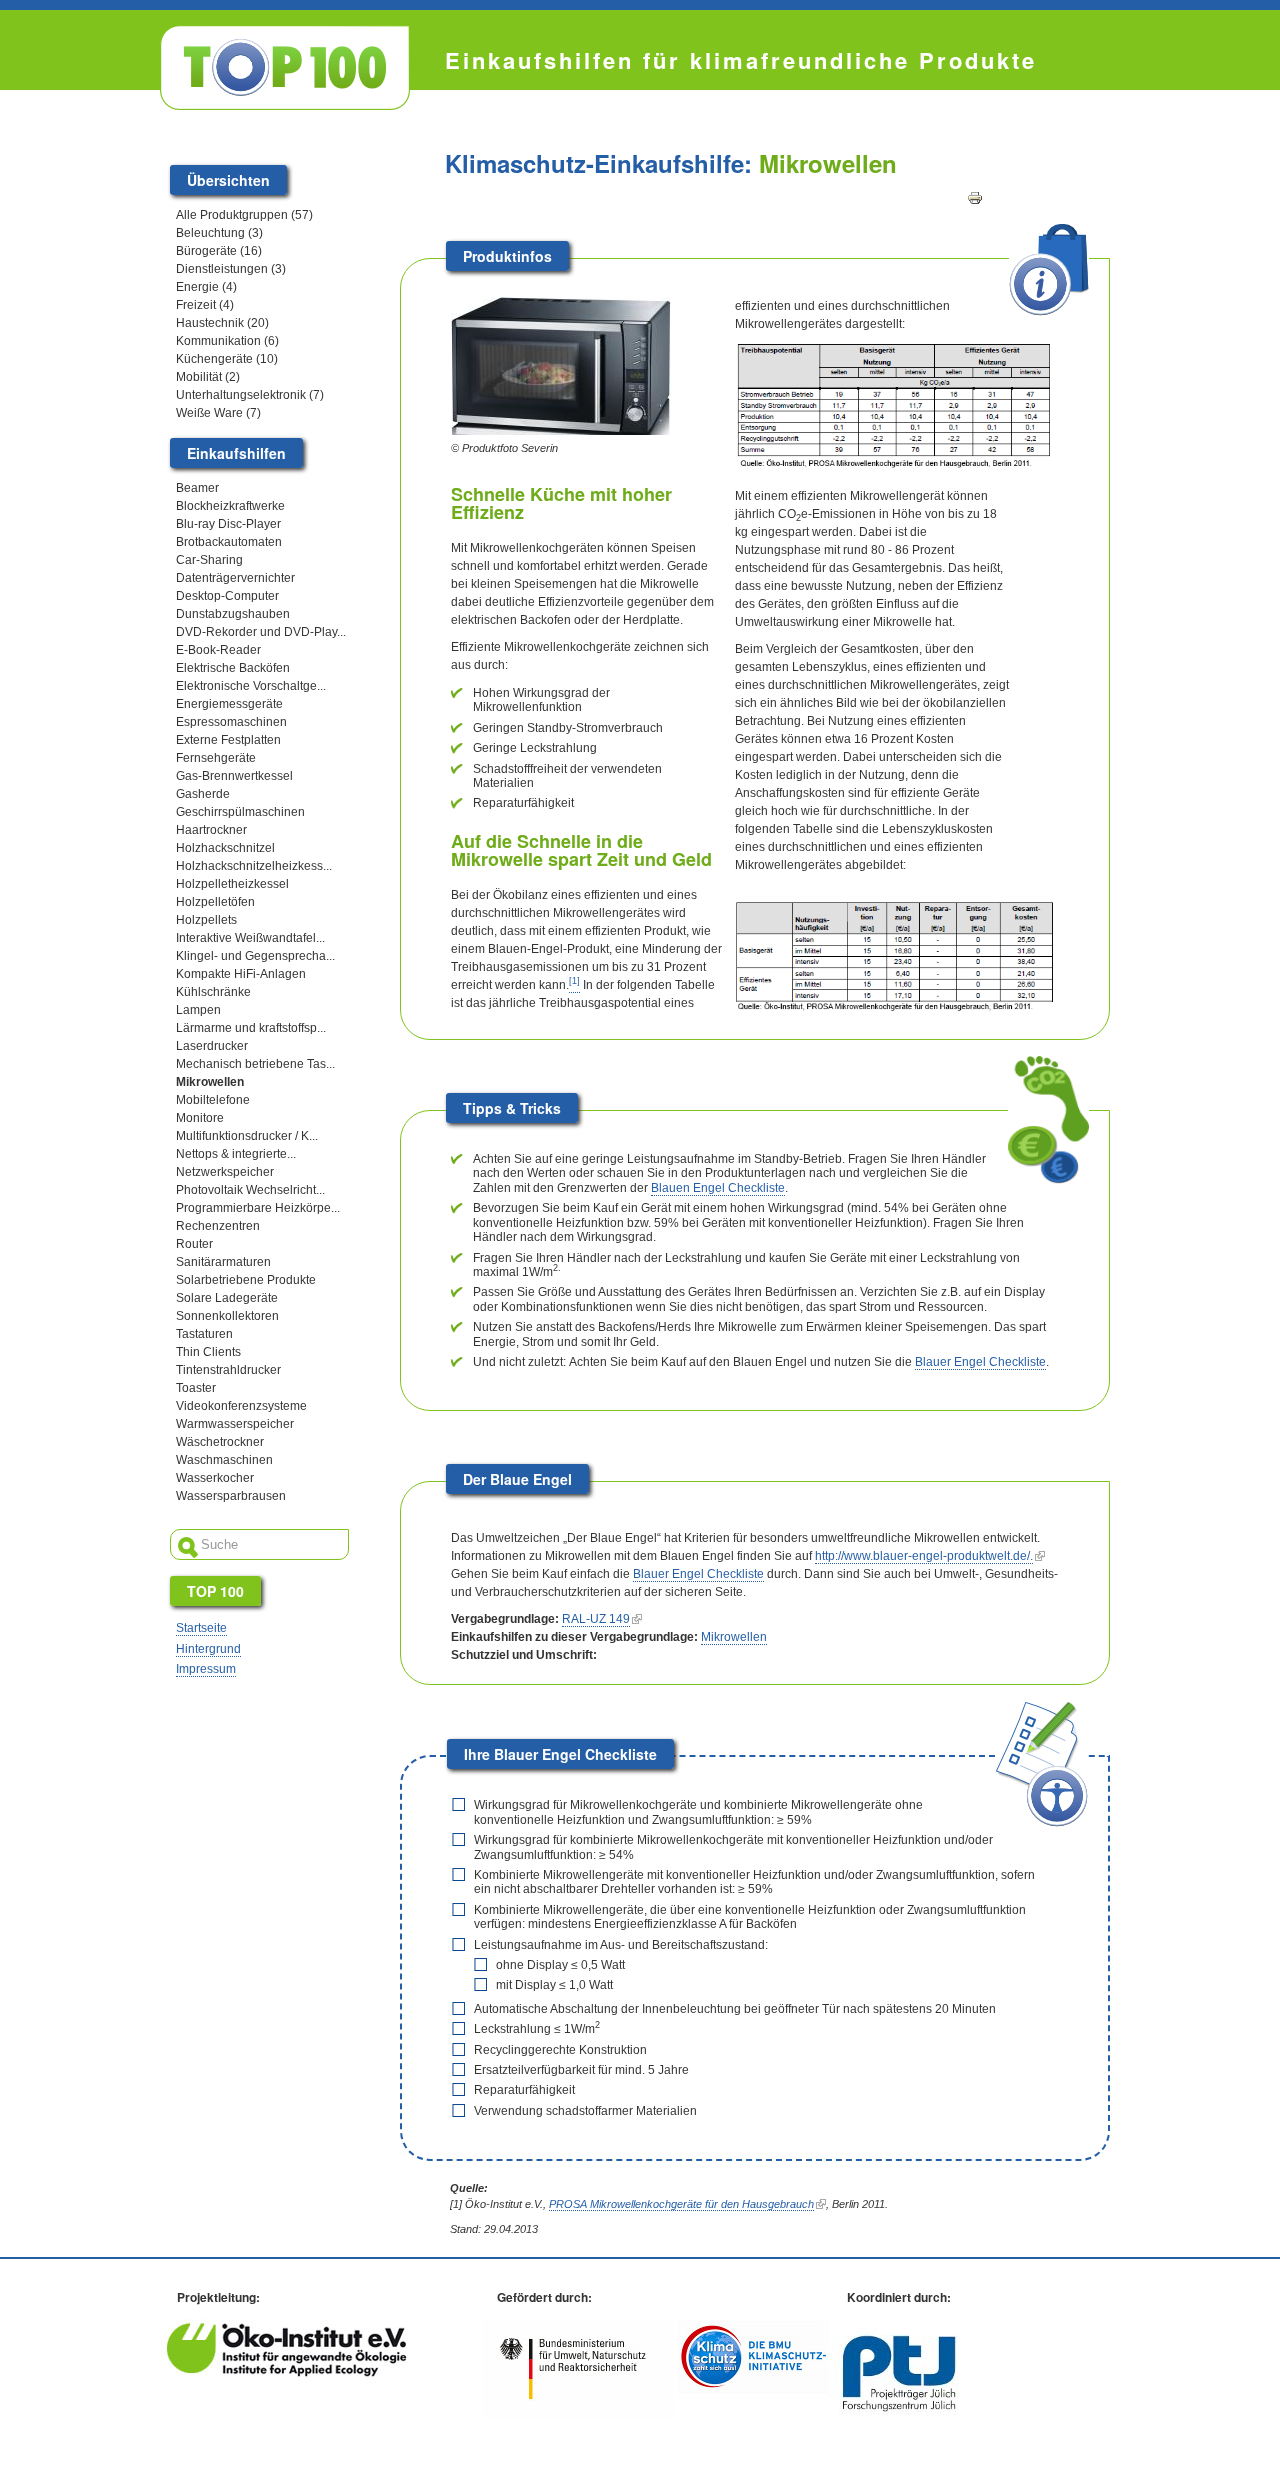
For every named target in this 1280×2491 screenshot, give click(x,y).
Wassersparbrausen (231, 1496)
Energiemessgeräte (229, 704)
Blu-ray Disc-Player (228, 524)
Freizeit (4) (205, 305)
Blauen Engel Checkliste (718, 1188)
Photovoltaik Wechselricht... (250, 1190)
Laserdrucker (212, 1046)
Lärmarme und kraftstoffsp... (251, 1028)
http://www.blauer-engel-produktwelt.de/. (924, 1556)
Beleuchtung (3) (219, 233)
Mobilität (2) (208, 377)
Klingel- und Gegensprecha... (255, 956)
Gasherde (203, 794)
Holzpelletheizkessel (232, 884)
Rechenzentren (218, 1226)
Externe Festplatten (228, 740)
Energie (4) (206, 287)
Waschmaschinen (224, 1460)
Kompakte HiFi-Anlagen (241, 974)
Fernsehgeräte (216, 758)
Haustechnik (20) (222, 323)
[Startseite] (285, 67)
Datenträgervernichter (235, 578)
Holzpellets (206, 920)
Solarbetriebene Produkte (246, 1280)
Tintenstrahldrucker (228, 1370)
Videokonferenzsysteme (241, 1406)
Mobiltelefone (213, 1100)
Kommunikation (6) (227, 341)
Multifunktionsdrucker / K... (247, 1136)
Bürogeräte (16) (219, 251)
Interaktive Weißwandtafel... (250, 938)
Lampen (198, 1010)
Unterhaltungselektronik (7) (250, 395)
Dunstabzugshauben (233, 614)
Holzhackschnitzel (225, 848)
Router (194, 1244)
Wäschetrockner (220, 1442)
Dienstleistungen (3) (231, 269)
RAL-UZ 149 (596, 1619)
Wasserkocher (215, 1478)
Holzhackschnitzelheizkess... (254, 866)
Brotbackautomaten (229, 542)
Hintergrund (208, 1649)
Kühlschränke (213, 992)
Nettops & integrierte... (236, 1154)
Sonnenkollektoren (227, 1316)
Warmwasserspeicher (235, 1424)
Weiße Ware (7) (218, 413)
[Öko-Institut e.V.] (287, 2373)
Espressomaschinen (231, 722)
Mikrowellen (734, 1637)
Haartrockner (211, 830)
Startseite (201, 1628)
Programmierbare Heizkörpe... (258, 1208)
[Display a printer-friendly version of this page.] (975, 197)
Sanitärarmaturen (223, 1262)
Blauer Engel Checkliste (980, 1362)
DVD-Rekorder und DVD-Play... (261, 632)
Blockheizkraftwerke (230, 506)
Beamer (197, 488)
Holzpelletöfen (215, 902)
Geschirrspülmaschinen (240, 812)
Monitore (200, 1118)
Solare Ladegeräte (227, 1298)
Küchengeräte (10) (227, 359)
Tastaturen (204, 1334)
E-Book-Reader (218, 650)
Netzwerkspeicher (225, 1172)
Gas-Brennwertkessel (234, 776)
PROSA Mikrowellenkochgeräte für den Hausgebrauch (681, 2204)
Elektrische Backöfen (233, 668)
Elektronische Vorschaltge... (251, 686)
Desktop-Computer (227, 596)
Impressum (206, 1669)
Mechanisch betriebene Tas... (255, 1064)
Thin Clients (208, 1352)
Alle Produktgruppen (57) (244, 215)
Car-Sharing (209, 560)
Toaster (196, 1388)
